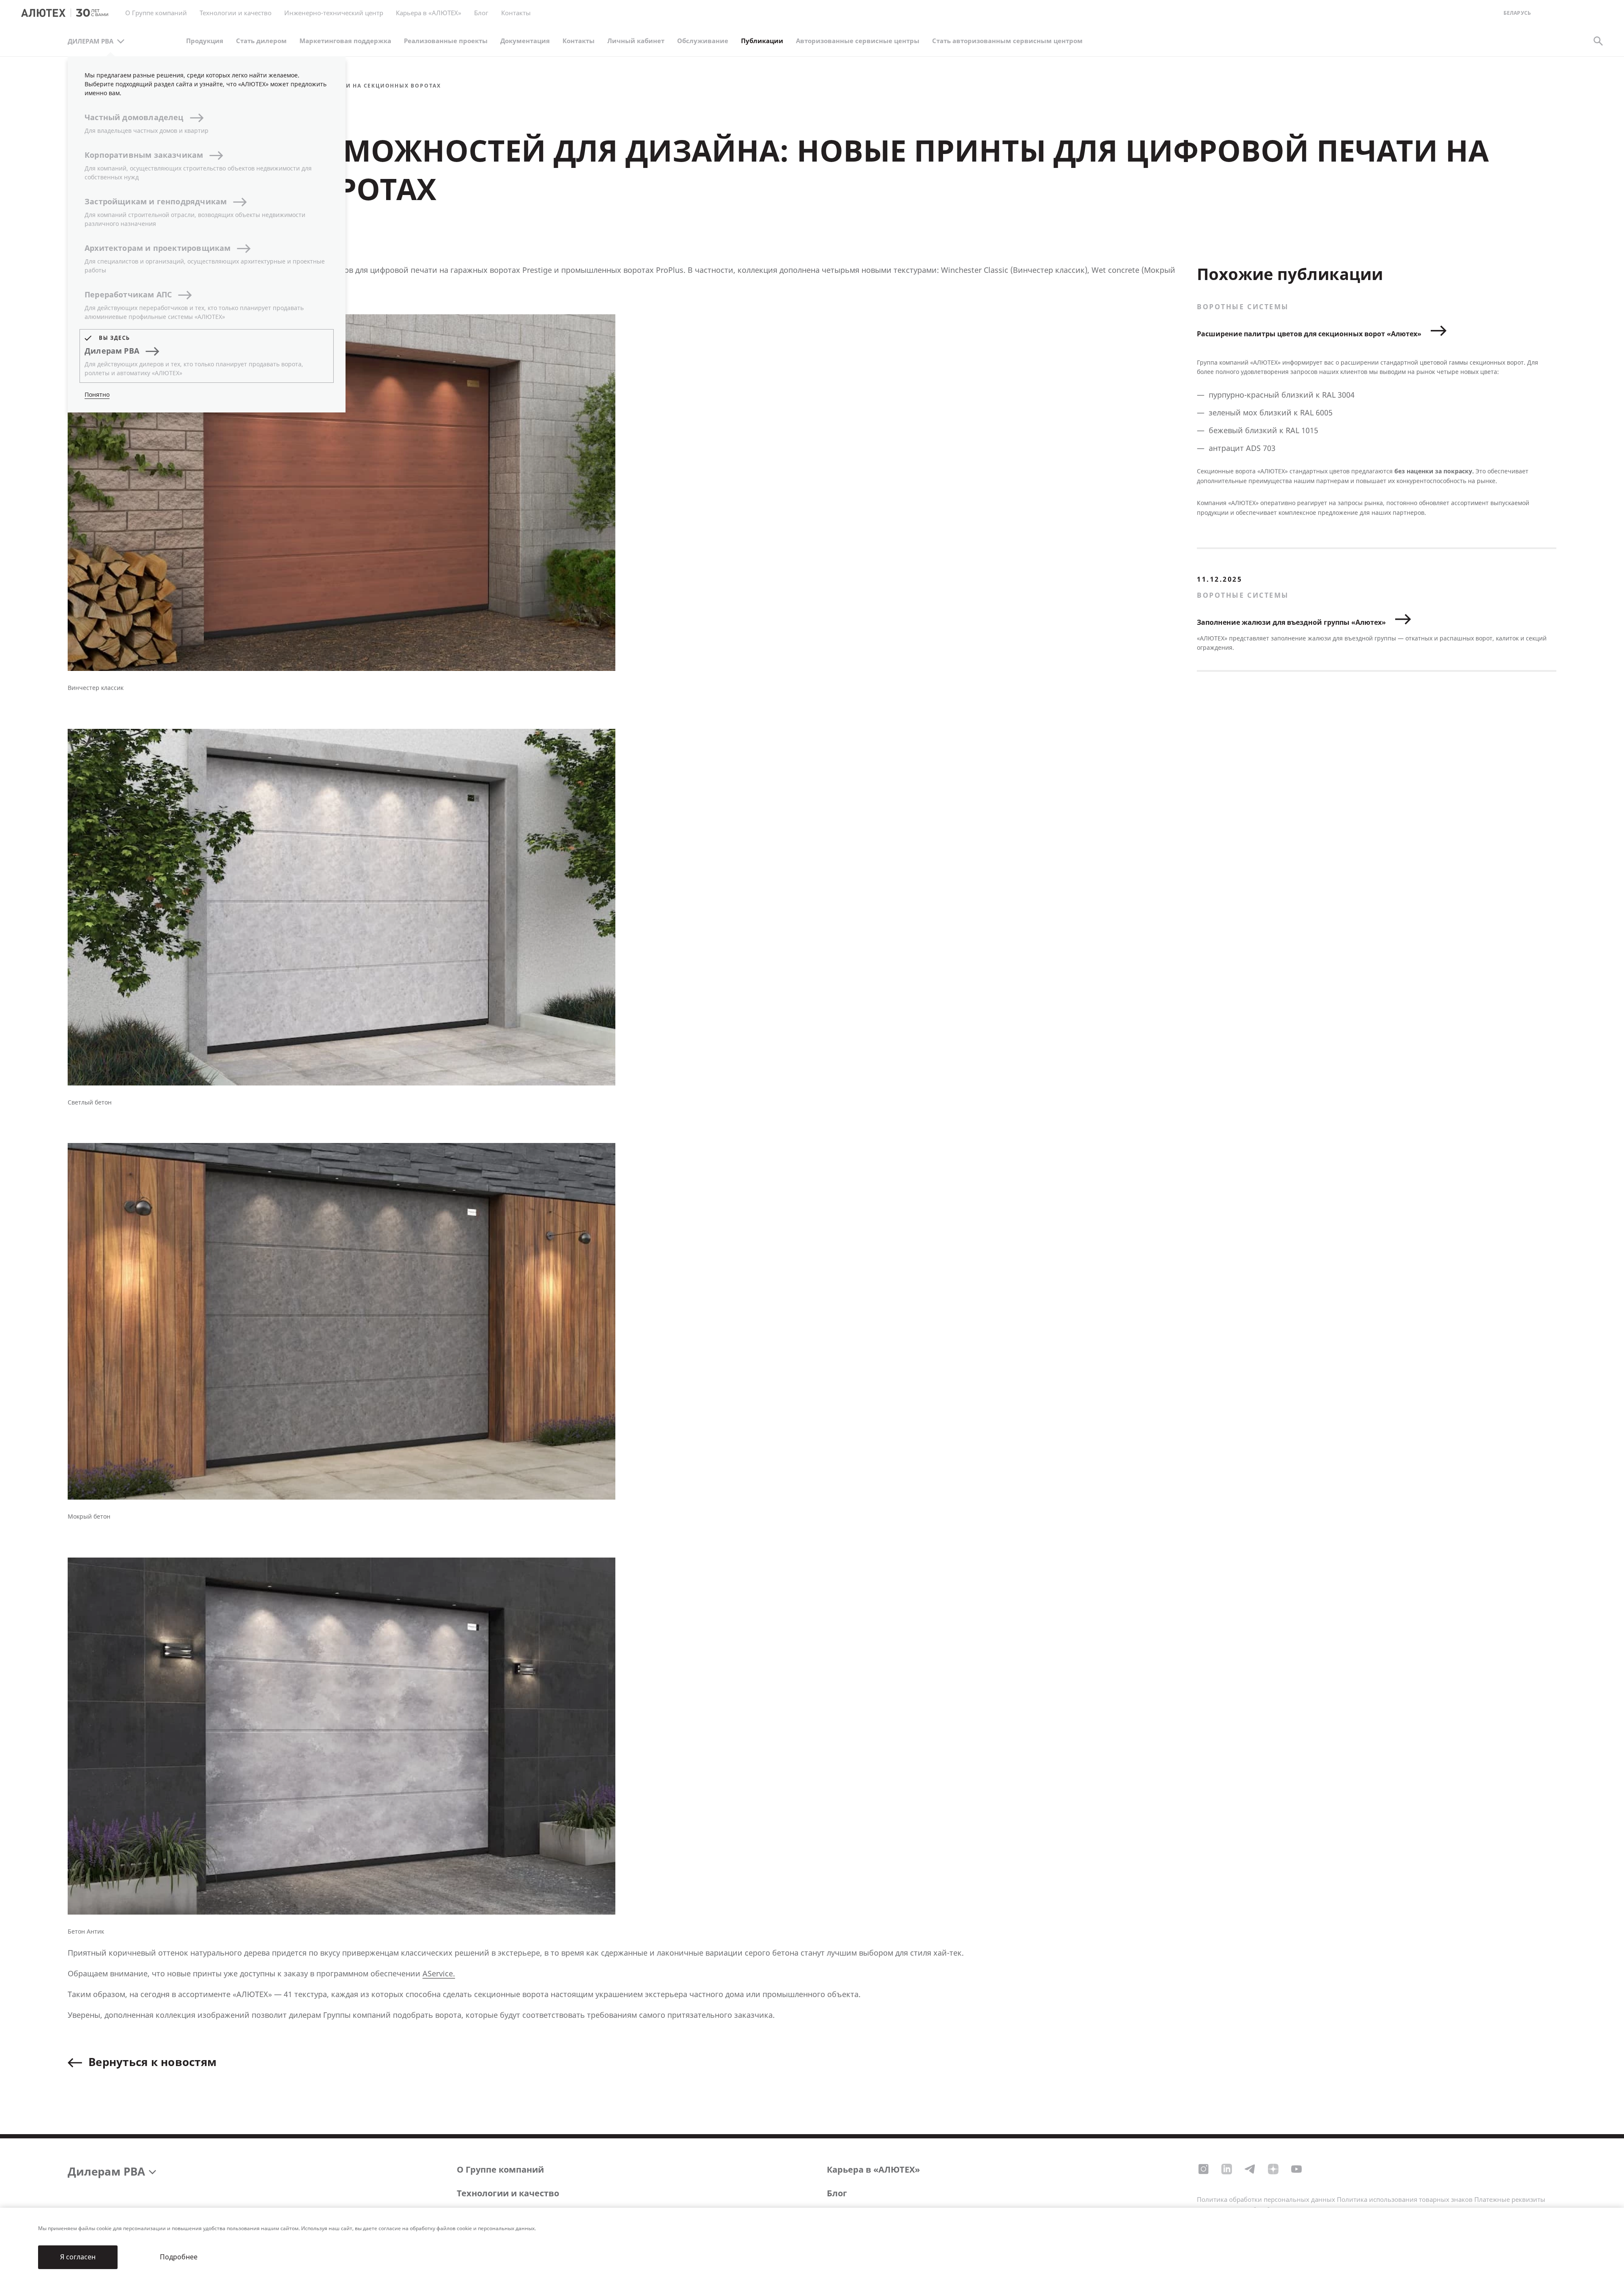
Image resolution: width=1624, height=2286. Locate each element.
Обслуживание (703, 41)
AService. (439, 1974)
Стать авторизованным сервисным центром (1007, 41)
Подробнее (179, 2257)
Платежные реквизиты (1510, 2200)
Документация (525, 41)
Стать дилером (261, 41)
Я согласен (78, 2257)
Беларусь (1517, 13)
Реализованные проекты (446, 41)
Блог (481, 13)
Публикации (762, 41)
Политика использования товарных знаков (1405, 2200)
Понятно (97, 395)
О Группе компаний (500, 2170)
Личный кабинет (636, 41)
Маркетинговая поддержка (345, 41)
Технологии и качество (508, 2194)
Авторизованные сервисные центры (858, 41)
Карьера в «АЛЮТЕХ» (429, 13)
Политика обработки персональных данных (1266, 2200)
